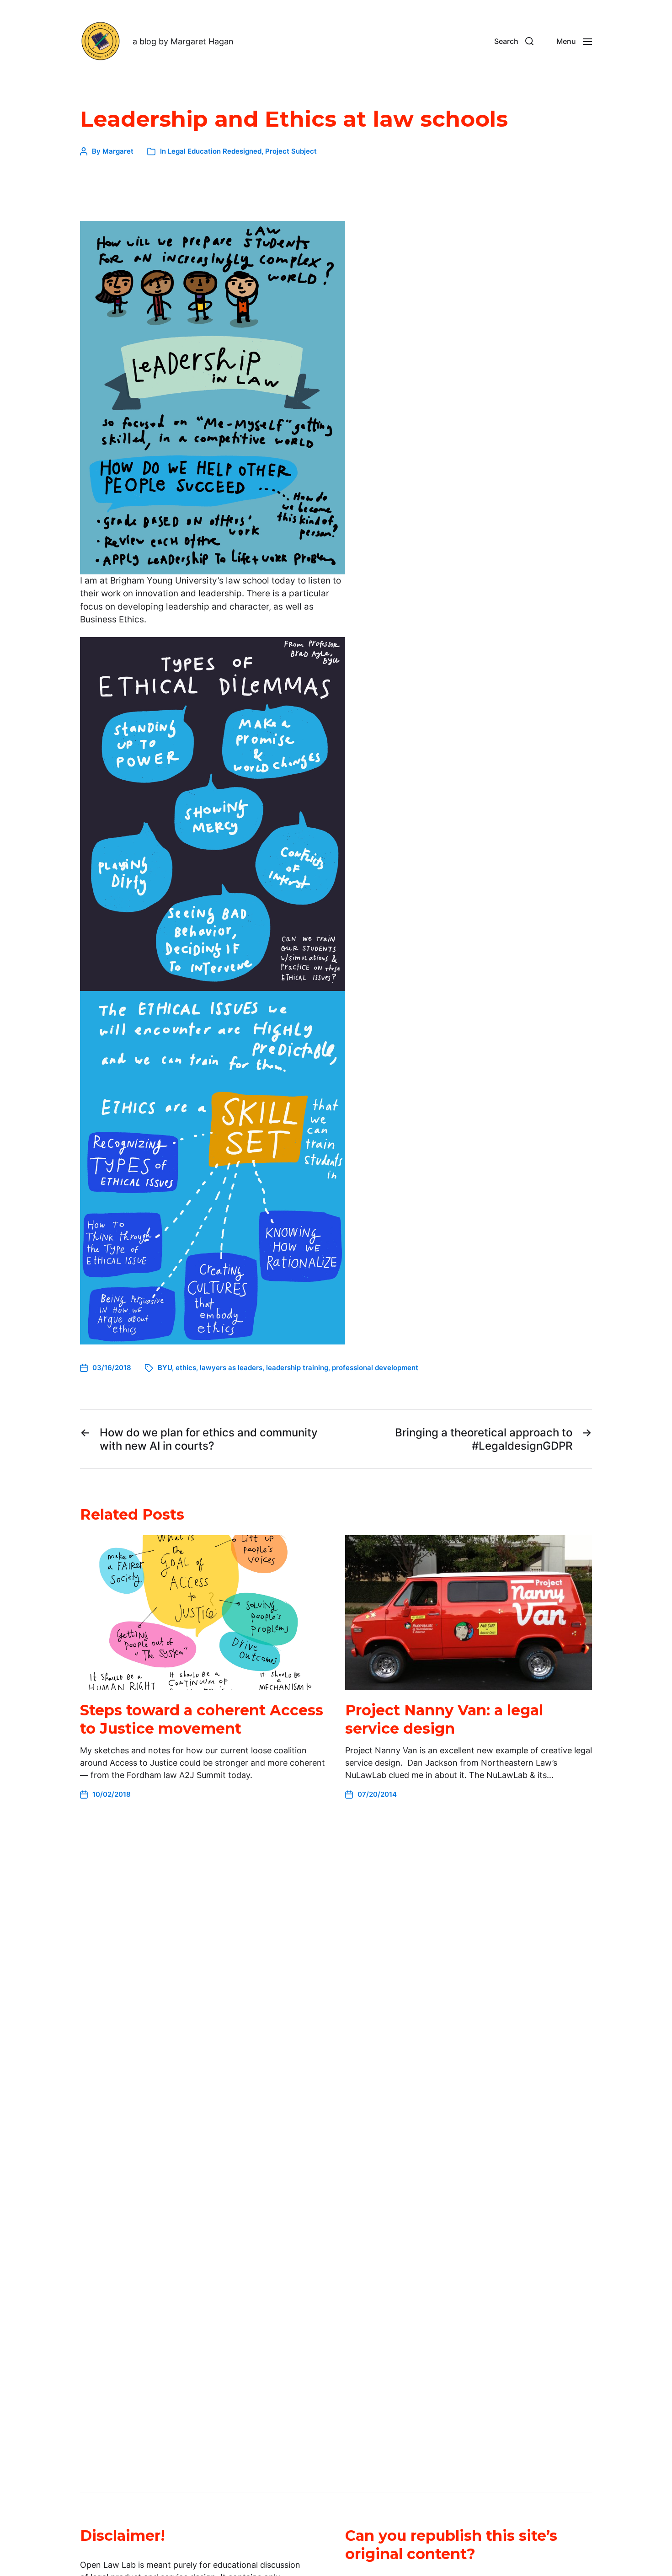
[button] (514, 41)
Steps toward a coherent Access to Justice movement (202, 1719)
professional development (375, 1368)
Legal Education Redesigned (215, 151)
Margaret (118, 151)
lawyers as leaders (231, 1368)
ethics (186, 1368)
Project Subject (291, 151)
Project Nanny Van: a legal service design (444, 1719)
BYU (165, 1368)
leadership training (297, 1368)
